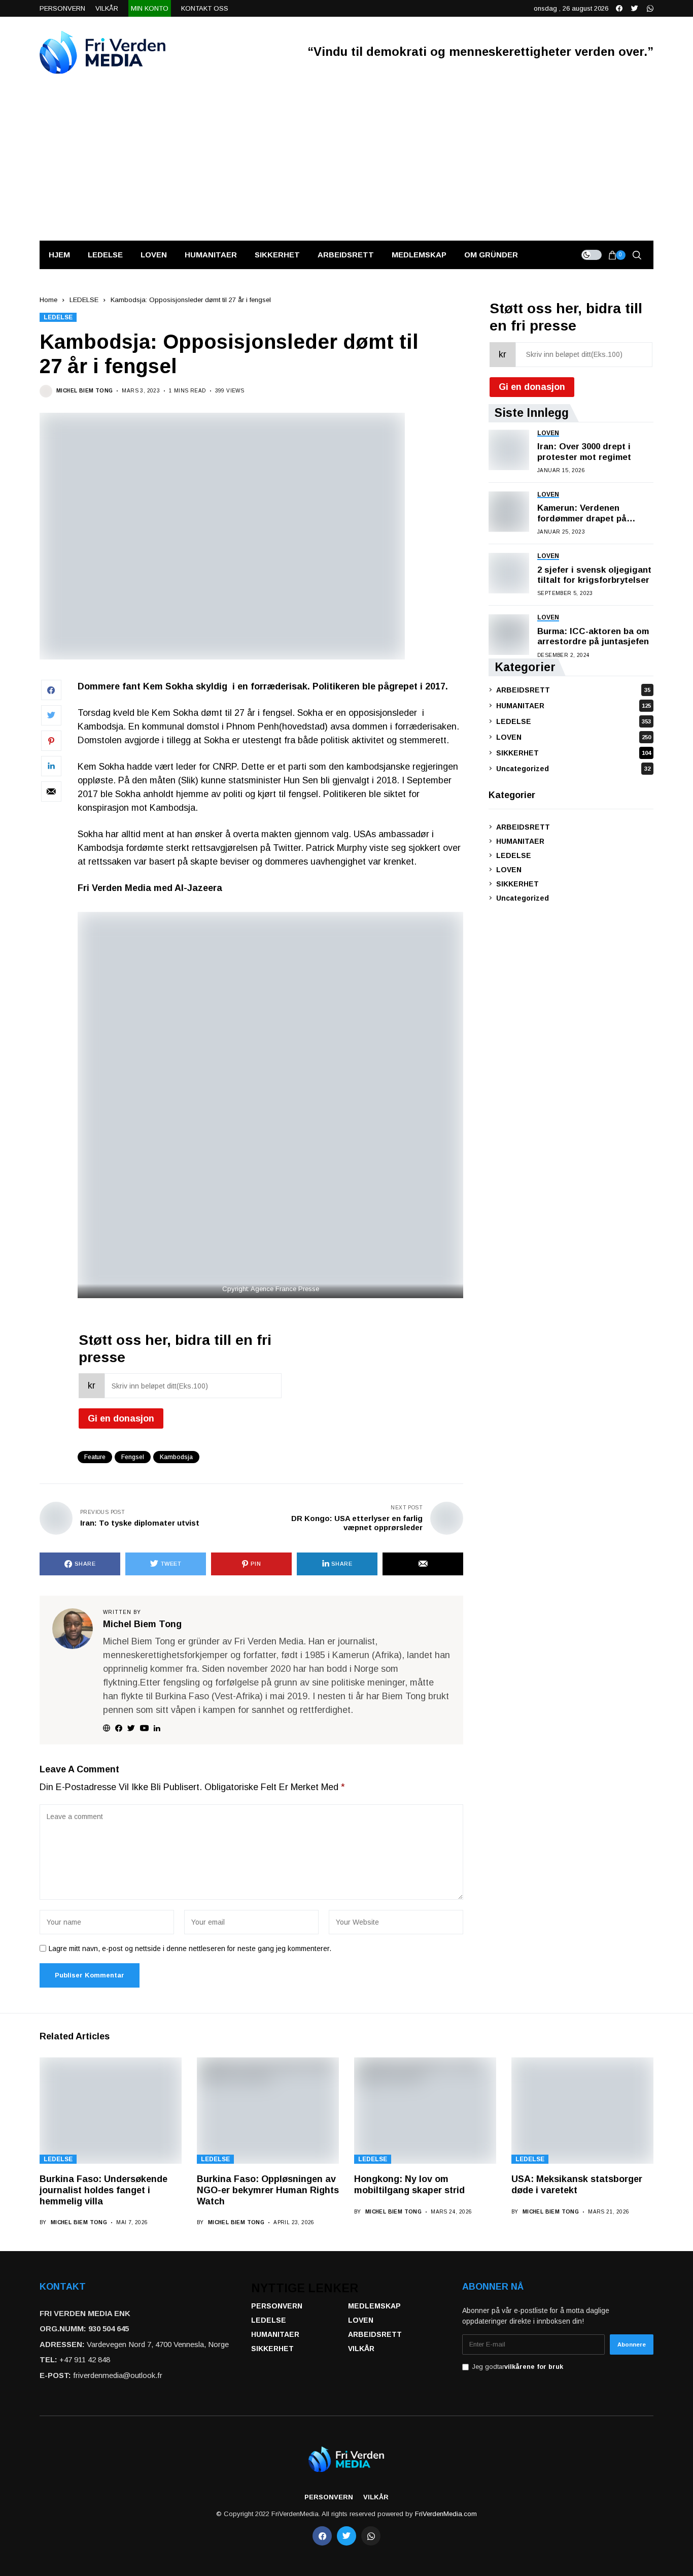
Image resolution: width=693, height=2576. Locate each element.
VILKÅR (361, 2349)
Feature (95, 1457)
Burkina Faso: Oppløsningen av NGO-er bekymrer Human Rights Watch (268, 2190)
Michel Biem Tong (84, 391)
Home (48, 300)
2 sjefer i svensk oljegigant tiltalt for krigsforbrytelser (594, 574)
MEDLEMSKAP (374, 2306)
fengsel (133, 1457)
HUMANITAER (574, 705)
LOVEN (574, 737)
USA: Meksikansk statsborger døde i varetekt (577, 2185)
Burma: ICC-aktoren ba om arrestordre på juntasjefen (593, 636)
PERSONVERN (277, 2306)
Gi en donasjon (121, 1418)
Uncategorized (573, 768)
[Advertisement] (346, 164)
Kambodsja (176, 1457)
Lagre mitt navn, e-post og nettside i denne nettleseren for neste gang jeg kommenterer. (190, 1948)
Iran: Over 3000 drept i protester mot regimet (584, 452)
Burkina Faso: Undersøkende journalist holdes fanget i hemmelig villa (103, 2190)
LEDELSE (84, 300)
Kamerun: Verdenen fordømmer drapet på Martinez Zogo (582, 514)
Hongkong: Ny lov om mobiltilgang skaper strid (409, 2185)
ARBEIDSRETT (573, 689)
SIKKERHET (574, 752)
